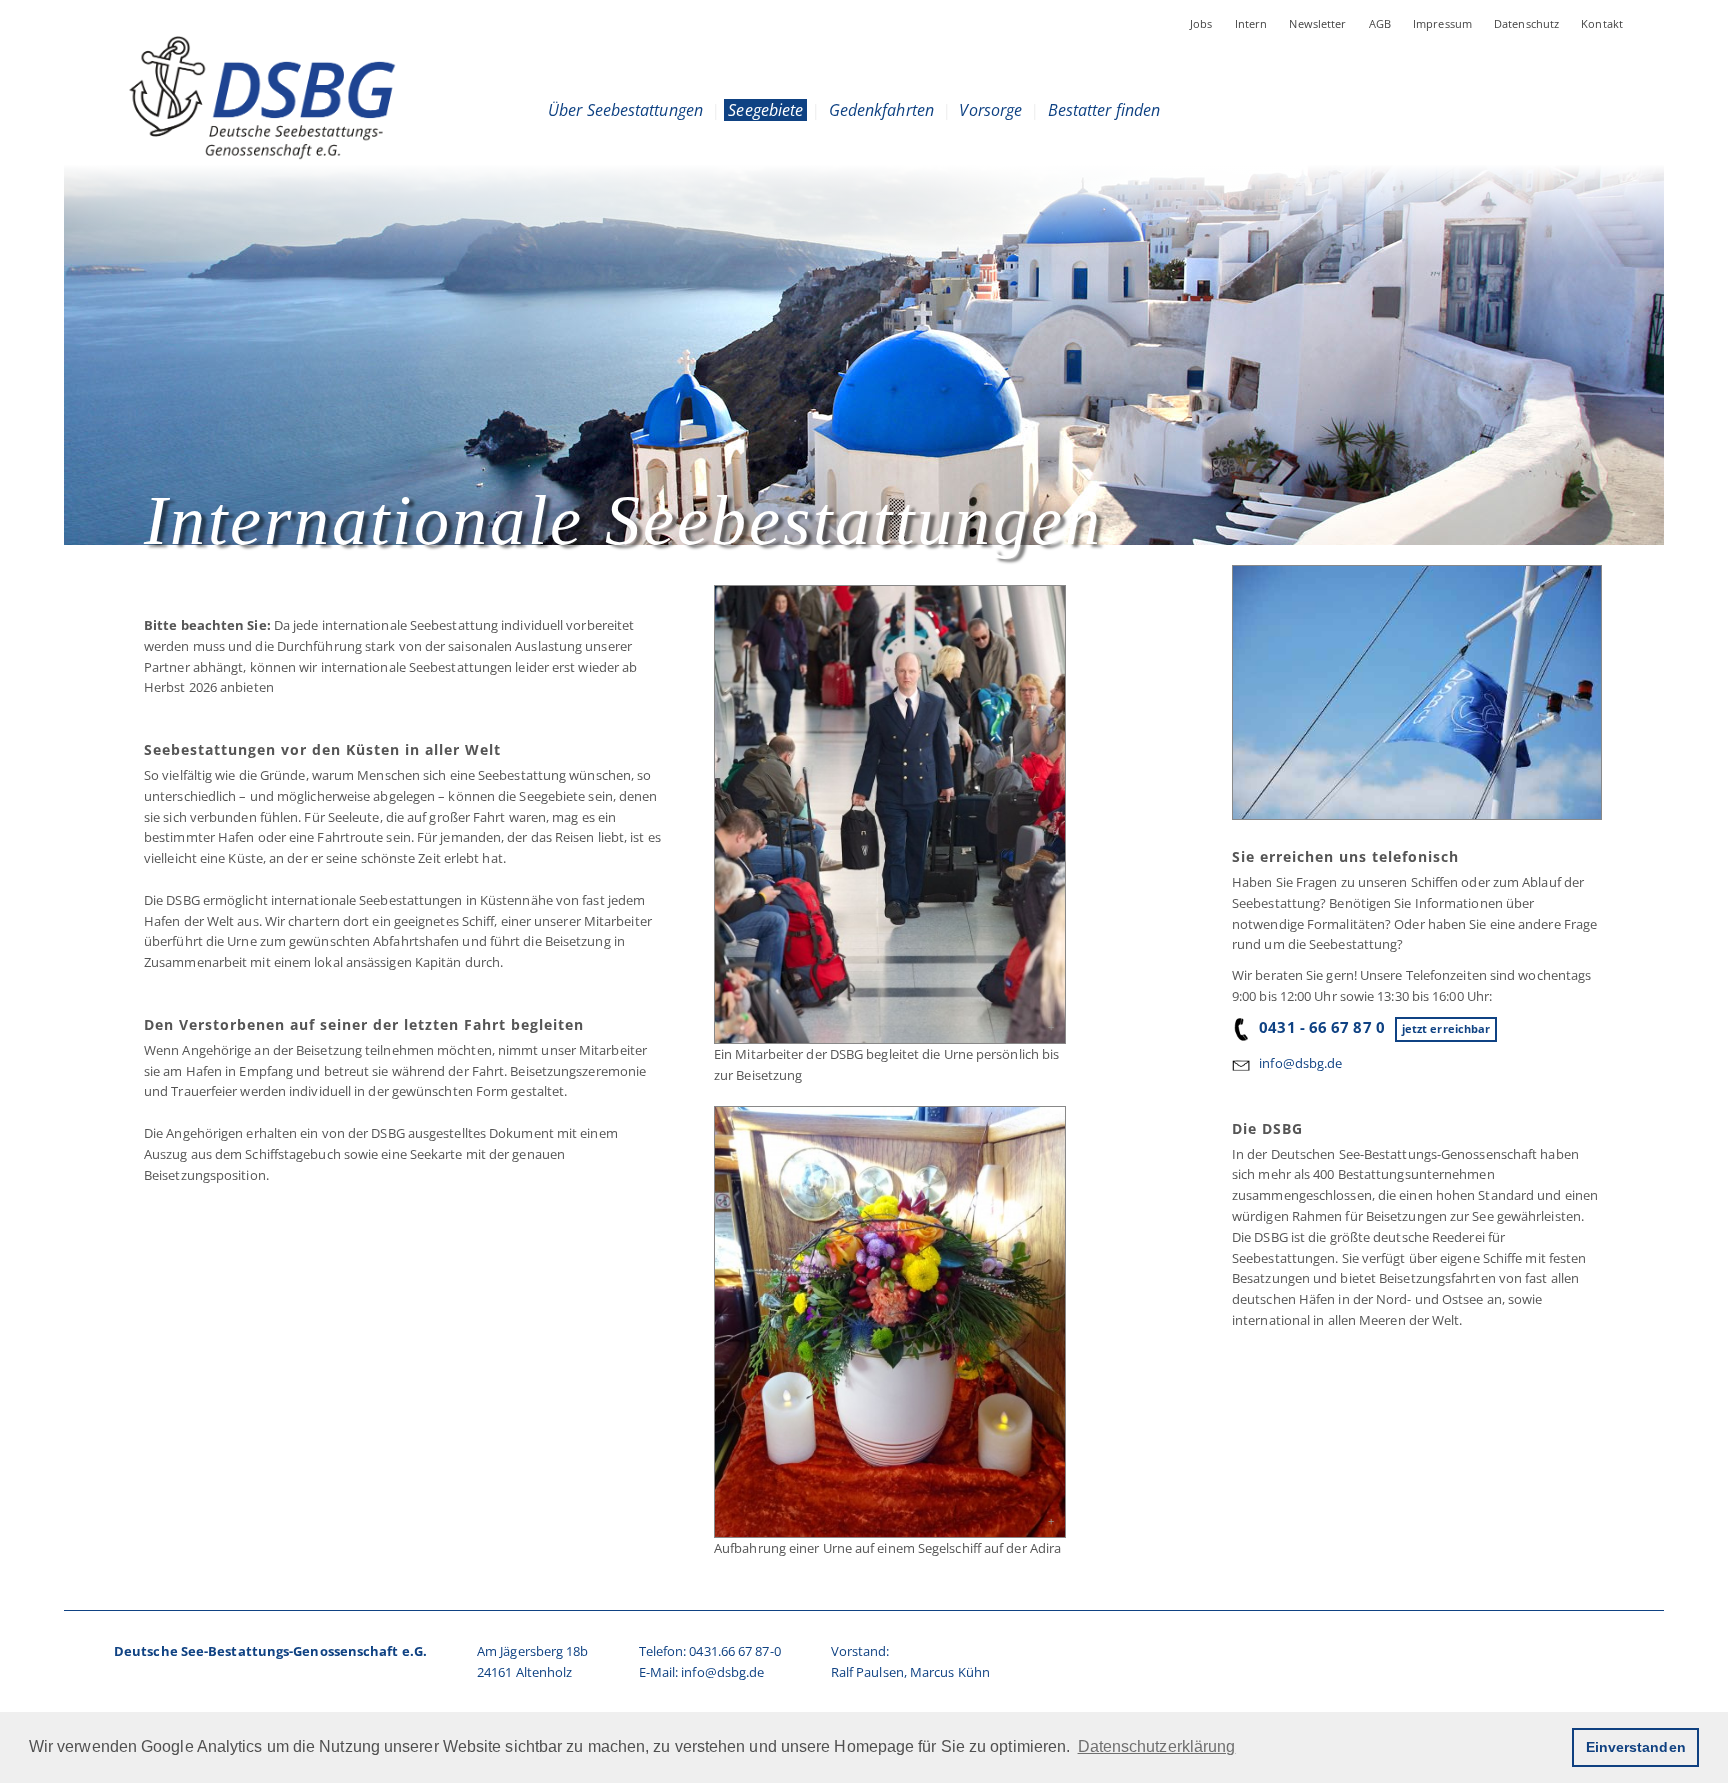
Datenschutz (1526, 23)
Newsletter (1317, 23)
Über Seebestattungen (625, 110)
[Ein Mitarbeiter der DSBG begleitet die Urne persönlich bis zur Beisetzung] (889, 814)
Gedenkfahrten (881, 110)
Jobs (1201, 23)
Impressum (1442, 23)
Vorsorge (990, 110)
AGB (1380, 23)
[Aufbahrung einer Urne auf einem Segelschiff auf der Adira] (889, 1322)
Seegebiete (765, 110)
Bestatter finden (1104, 110)
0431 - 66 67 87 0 (1322, 1027)
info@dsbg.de (1300, 1063)
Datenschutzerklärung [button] (1157, 1746)
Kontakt (1602, 23)
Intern (1251, 23)
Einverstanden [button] (1636, 1747)
